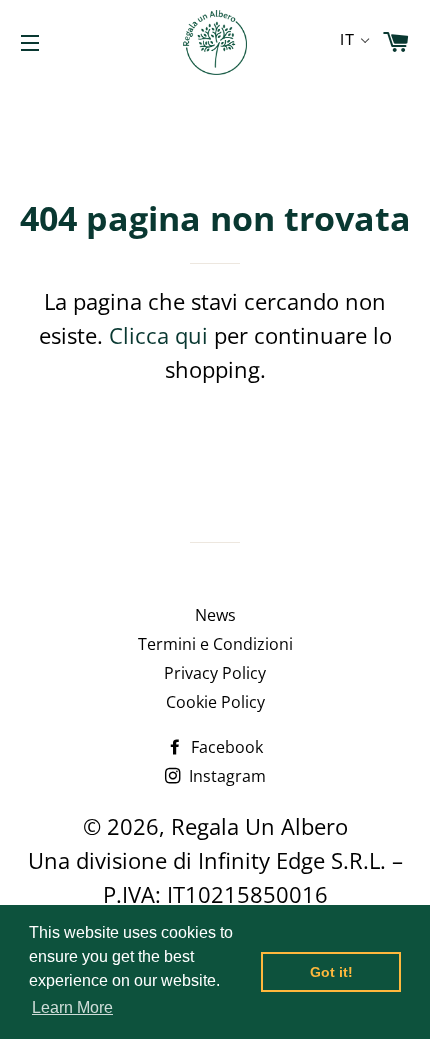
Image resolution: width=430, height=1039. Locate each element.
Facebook (225, 747)
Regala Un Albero (259, 826)
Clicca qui (158, 335)
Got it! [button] (331, 972)
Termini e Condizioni (215, 644)
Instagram (225, 776)
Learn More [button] (72, 1007)
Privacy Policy (215, 673)
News (215, 615)
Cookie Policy (215, 702)
